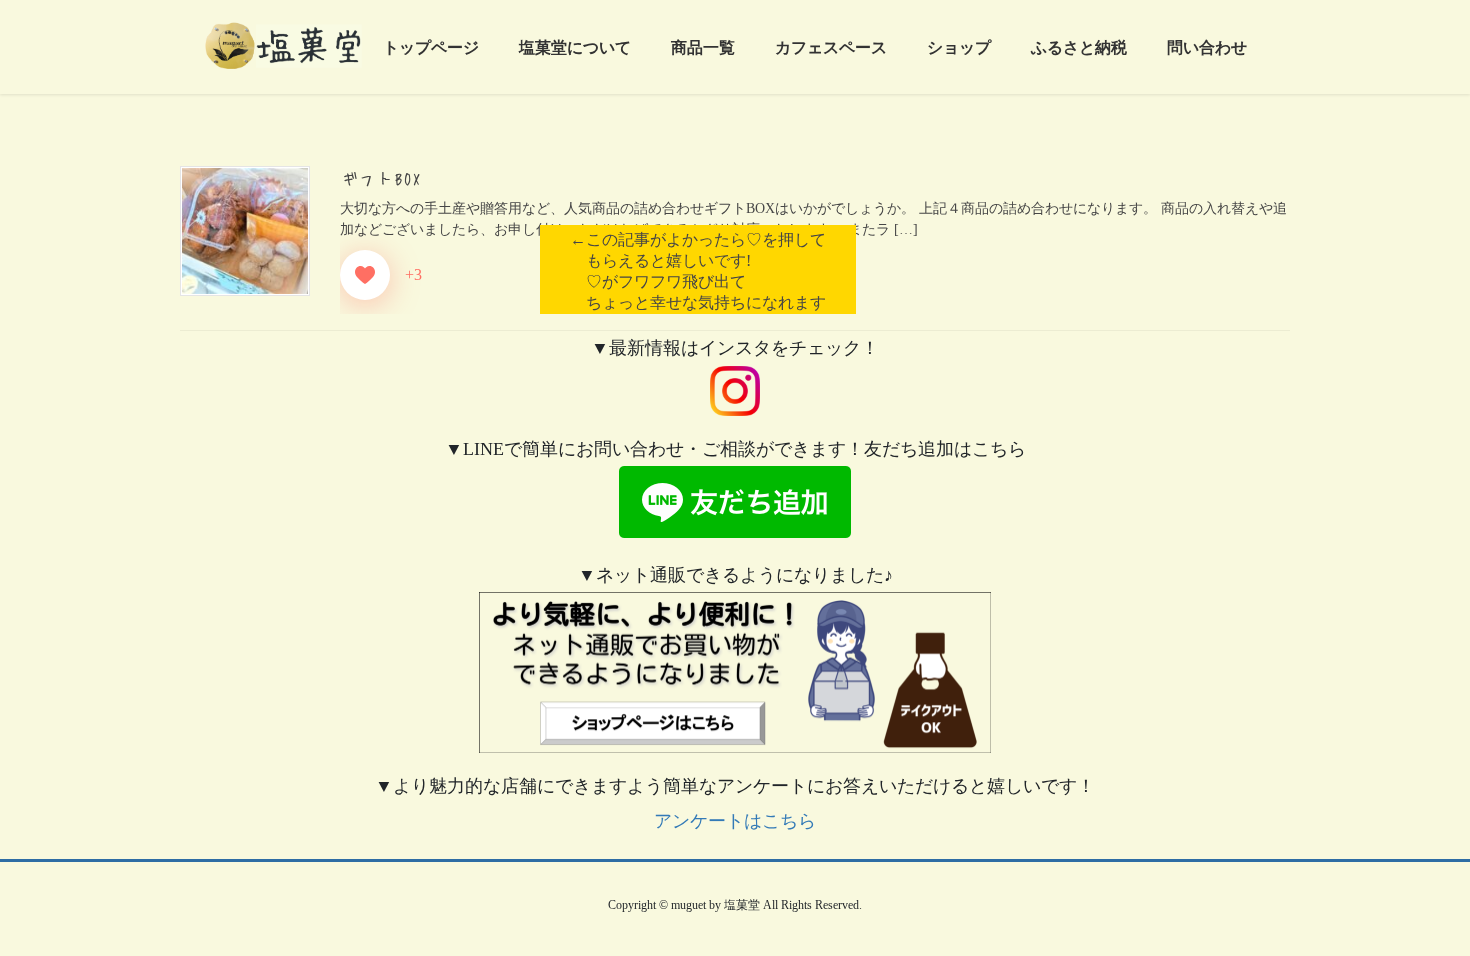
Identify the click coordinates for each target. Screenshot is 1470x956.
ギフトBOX (380, 178)
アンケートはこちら (735, 821)
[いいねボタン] (365, 275)
